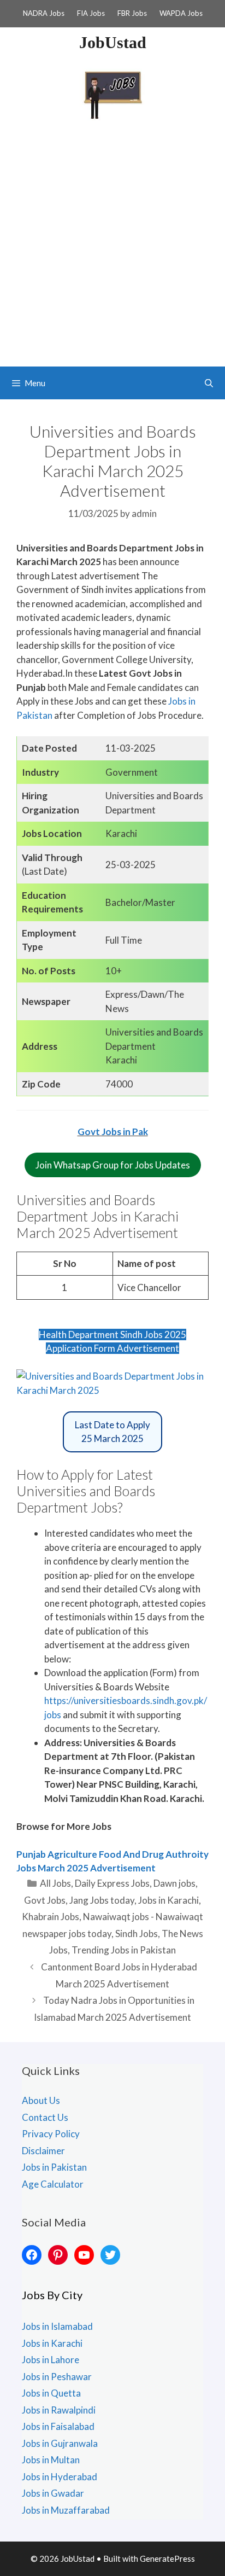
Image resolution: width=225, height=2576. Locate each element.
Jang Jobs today (102, 1900)
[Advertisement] (112, 248)
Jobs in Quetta (51, 2393)
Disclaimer (43, 2151)
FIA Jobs (91, 13)
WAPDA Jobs (181, 13)
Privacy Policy (51, 2134)
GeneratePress (167, 2558)
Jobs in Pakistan (54, 2167)
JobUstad (113, 42)
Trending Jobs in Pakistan (124, 1950)
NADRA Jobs (44, 13)
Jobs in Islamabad (57, 2326)
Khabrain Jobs (51, 1917)
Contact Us (45, 2117)
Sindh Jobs (137, 1934)
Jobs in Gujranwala (60, 2443)
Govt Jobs (45, 1900)
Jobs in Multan (51, 2460)
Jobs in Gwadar (53, 2493)
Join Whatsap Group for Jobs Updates (113, 1165)
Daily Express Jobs (112, 1883)
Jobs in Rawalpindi (59, 2410)
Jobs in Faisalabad (58, 2426)
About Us (41, 2100)
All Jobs (55, 1883)
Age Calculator (53, 2184)
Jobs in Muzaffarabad (66, 2510)
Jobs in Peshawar (57, 2377)
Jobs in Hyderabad (60, 2477)
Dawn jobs (174, 1883)
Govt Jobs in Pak (113, 1132)
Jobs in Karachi (168, 1900)
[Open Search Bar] (209, 383)
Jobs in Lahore (51, 2360)
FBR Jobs (132, 13)
